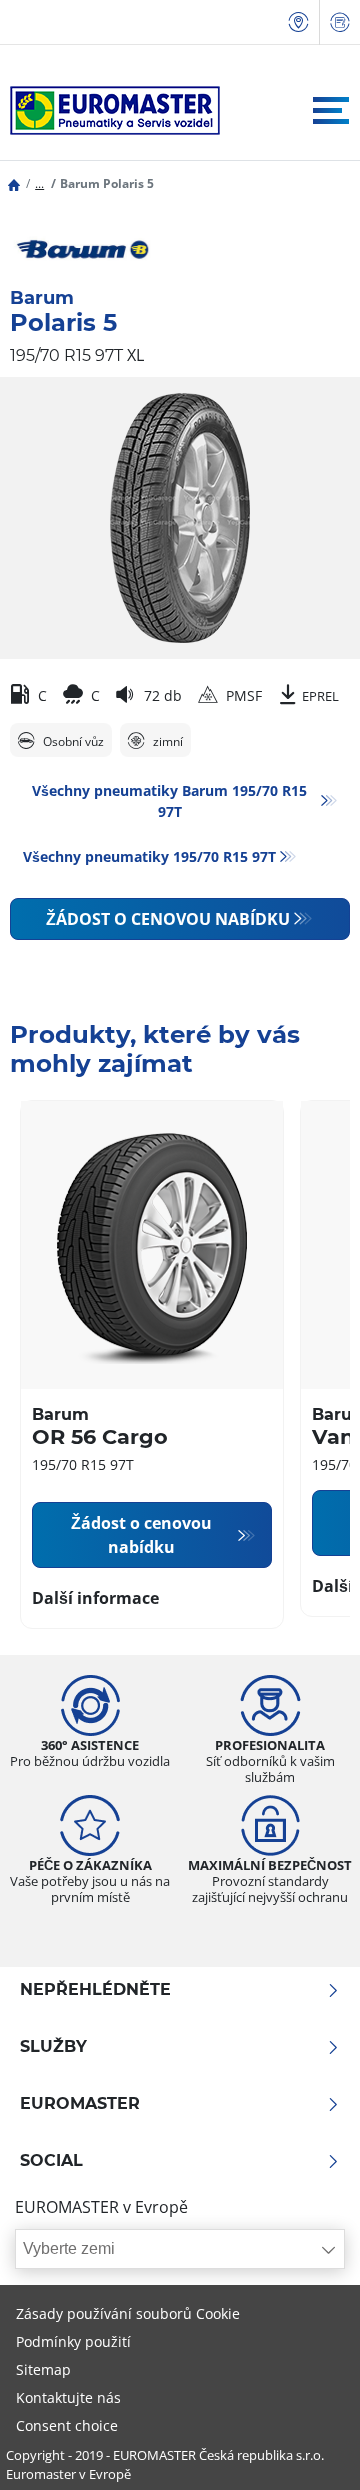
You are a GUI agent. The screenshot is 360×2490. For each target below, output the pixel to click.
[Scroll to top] (307, 2447)
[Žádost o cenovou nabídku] (340, 22)
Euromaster (80, 2104)
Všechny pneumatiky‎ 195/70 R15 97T (149, 856)
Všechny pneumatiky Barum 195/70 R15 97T (169, 801)
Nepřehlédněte (95, 1990)
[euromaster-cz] (110, 110)
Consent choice (67, 2425)
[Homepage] (14, 183)
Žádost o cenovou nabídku (168, 919)
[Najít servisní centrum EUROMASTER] (299, 22)
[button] (39, 183)
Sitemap (43, 2369)
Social (51, 2161)
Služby (53, 2047)
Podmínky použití (73, 2341)
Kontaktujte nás (68, 2397)
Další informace (95, 1598)
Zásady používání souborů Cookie (128, 2313)
